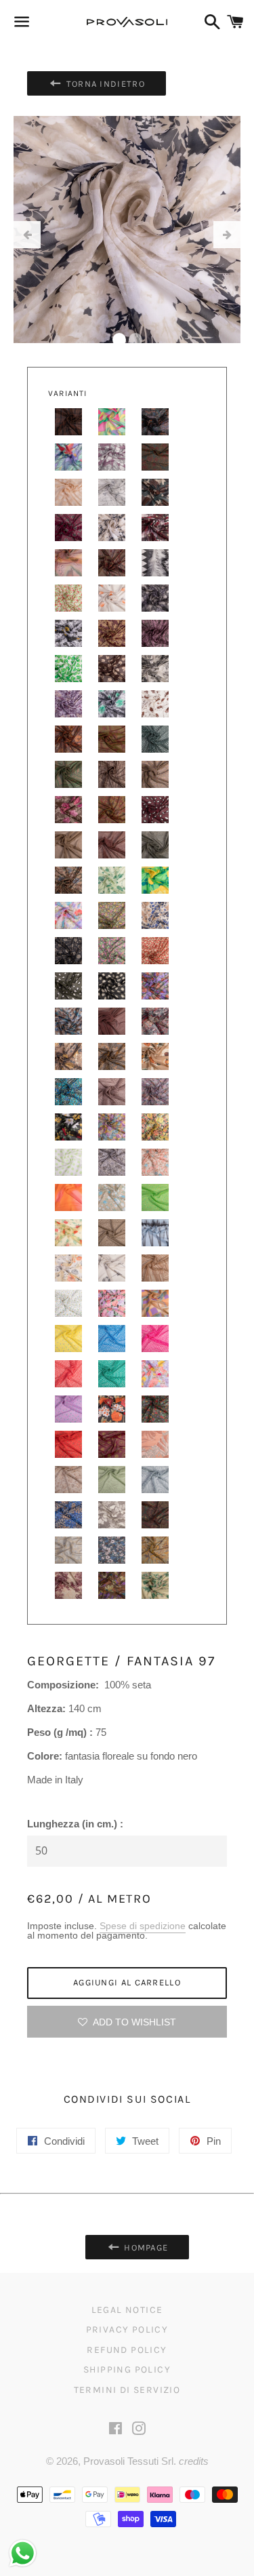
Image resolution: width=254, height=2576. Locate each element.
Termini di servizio (127, 2390)
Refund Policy (127, 2350)
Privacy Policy (127, 2330)
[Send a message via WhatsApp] (23, 2553)
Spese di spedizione (143, 1926)
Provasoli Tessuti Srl (128, 2461)
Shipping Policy (127, 2370)
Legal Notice (127, 2310)
